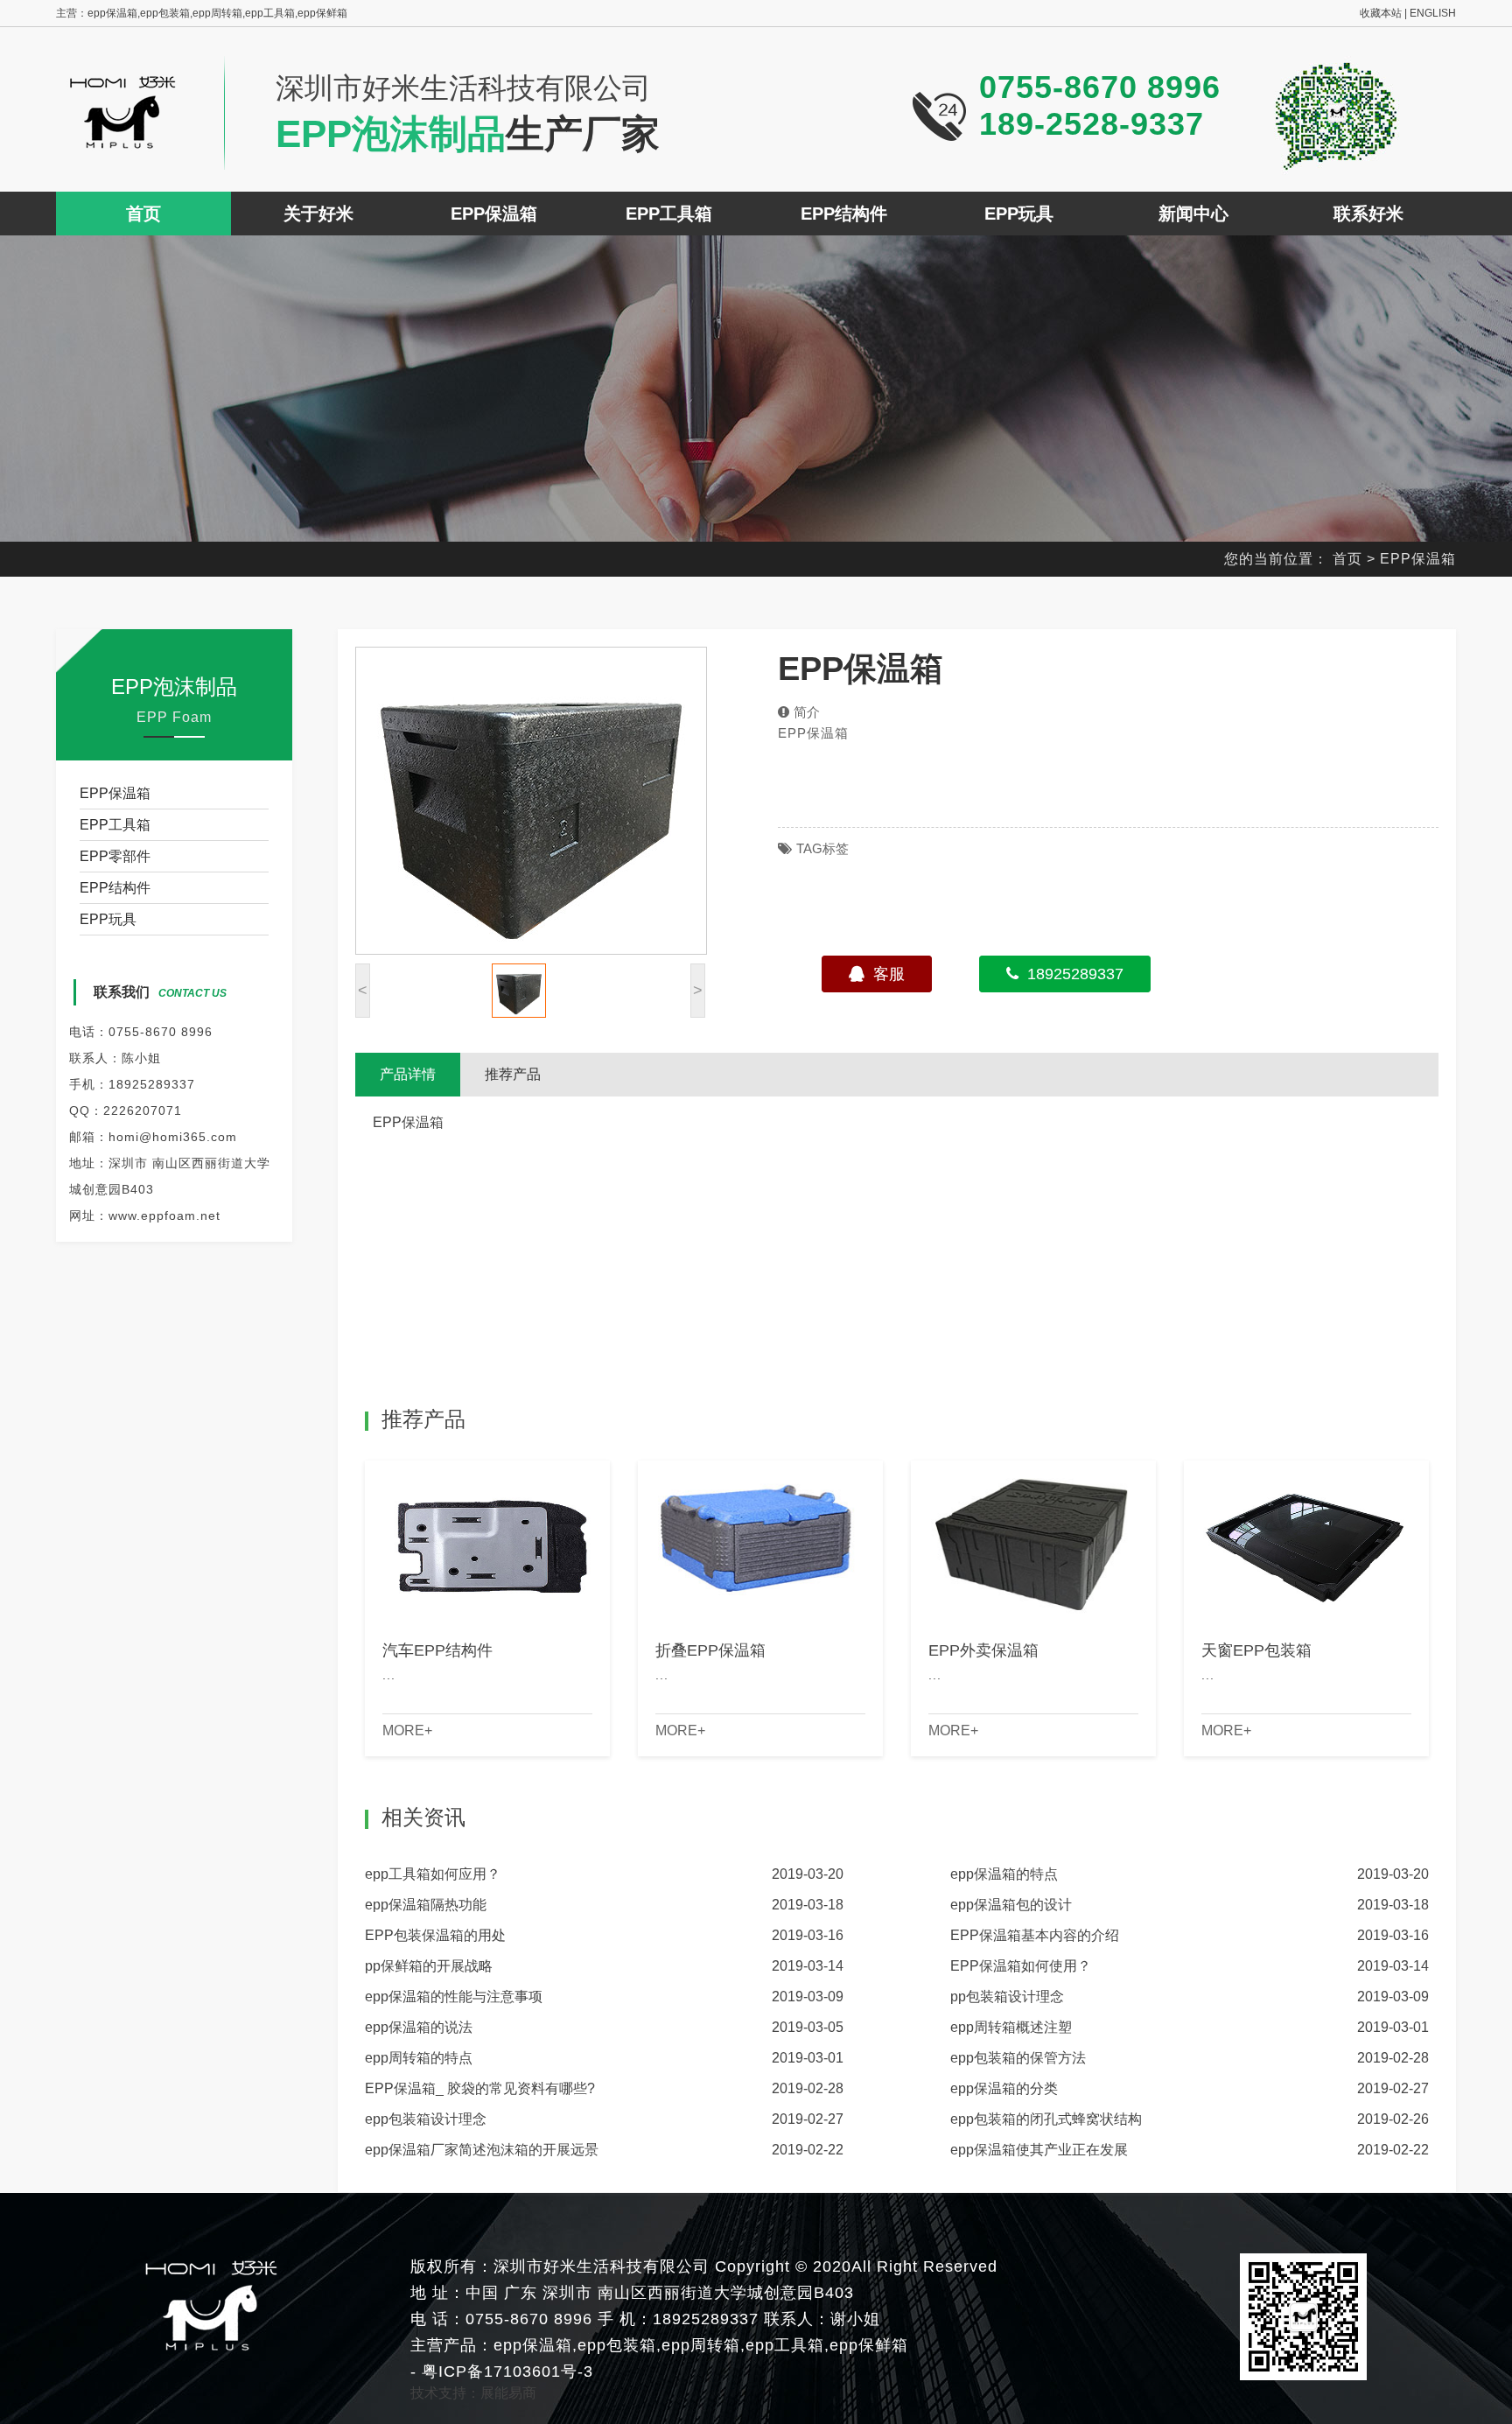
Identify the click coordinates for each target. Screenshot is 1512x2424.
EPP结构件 (844, 214)
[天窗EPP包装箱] (1306, 1541)
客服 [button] (889, 974)
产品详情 (408, 1074)
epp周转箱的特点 (419, 2058)
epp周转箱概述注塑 (1011, 2027)
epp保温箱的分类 (1004, 2088)
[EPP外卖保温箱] (1033, 1541)
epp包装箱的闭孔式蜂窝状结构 (1046, 2119)
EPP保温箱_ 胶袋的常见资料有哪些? (480, 2088)
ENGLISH (1433, 13)
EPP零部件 (115, 856)
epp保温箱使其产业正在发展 (1039, 2150)
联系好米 (1368, 214)
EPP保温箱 (494, 214)
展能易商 (508, 2393)
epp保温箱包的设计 (1011, 1905)
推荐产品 (513, 1074)
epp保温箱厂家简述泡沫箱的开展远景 (482, 2150)
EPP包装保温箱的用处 (435, 1935)
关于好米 (318, 214)
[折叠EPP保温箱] (760, 1541)
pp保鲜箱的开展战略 (429, 1966)
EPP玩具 (1019, 214)
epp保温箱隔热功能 (426, 1905)
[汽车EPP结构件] (487, 1541)
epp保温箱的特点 (1004, 1874)
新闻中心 (1193, 214)
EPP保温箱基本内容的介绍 (1035, 1935)
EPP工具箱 (669, 214)
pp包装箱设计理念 (1007, 1997)
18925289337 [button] (1075, 974)
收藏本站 (1381, 13)
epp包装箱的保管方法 (1018, 2058)
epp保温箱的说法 (419, 2027)
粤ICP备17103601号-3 (505, 2371)
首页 (143, 214)
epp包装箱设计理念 (426, 2119)
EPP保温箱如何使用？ (1021, 1966)
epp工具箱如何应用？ (433, 1874)
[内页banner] (756, 389)
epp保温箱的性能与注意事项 (454, 1997)
